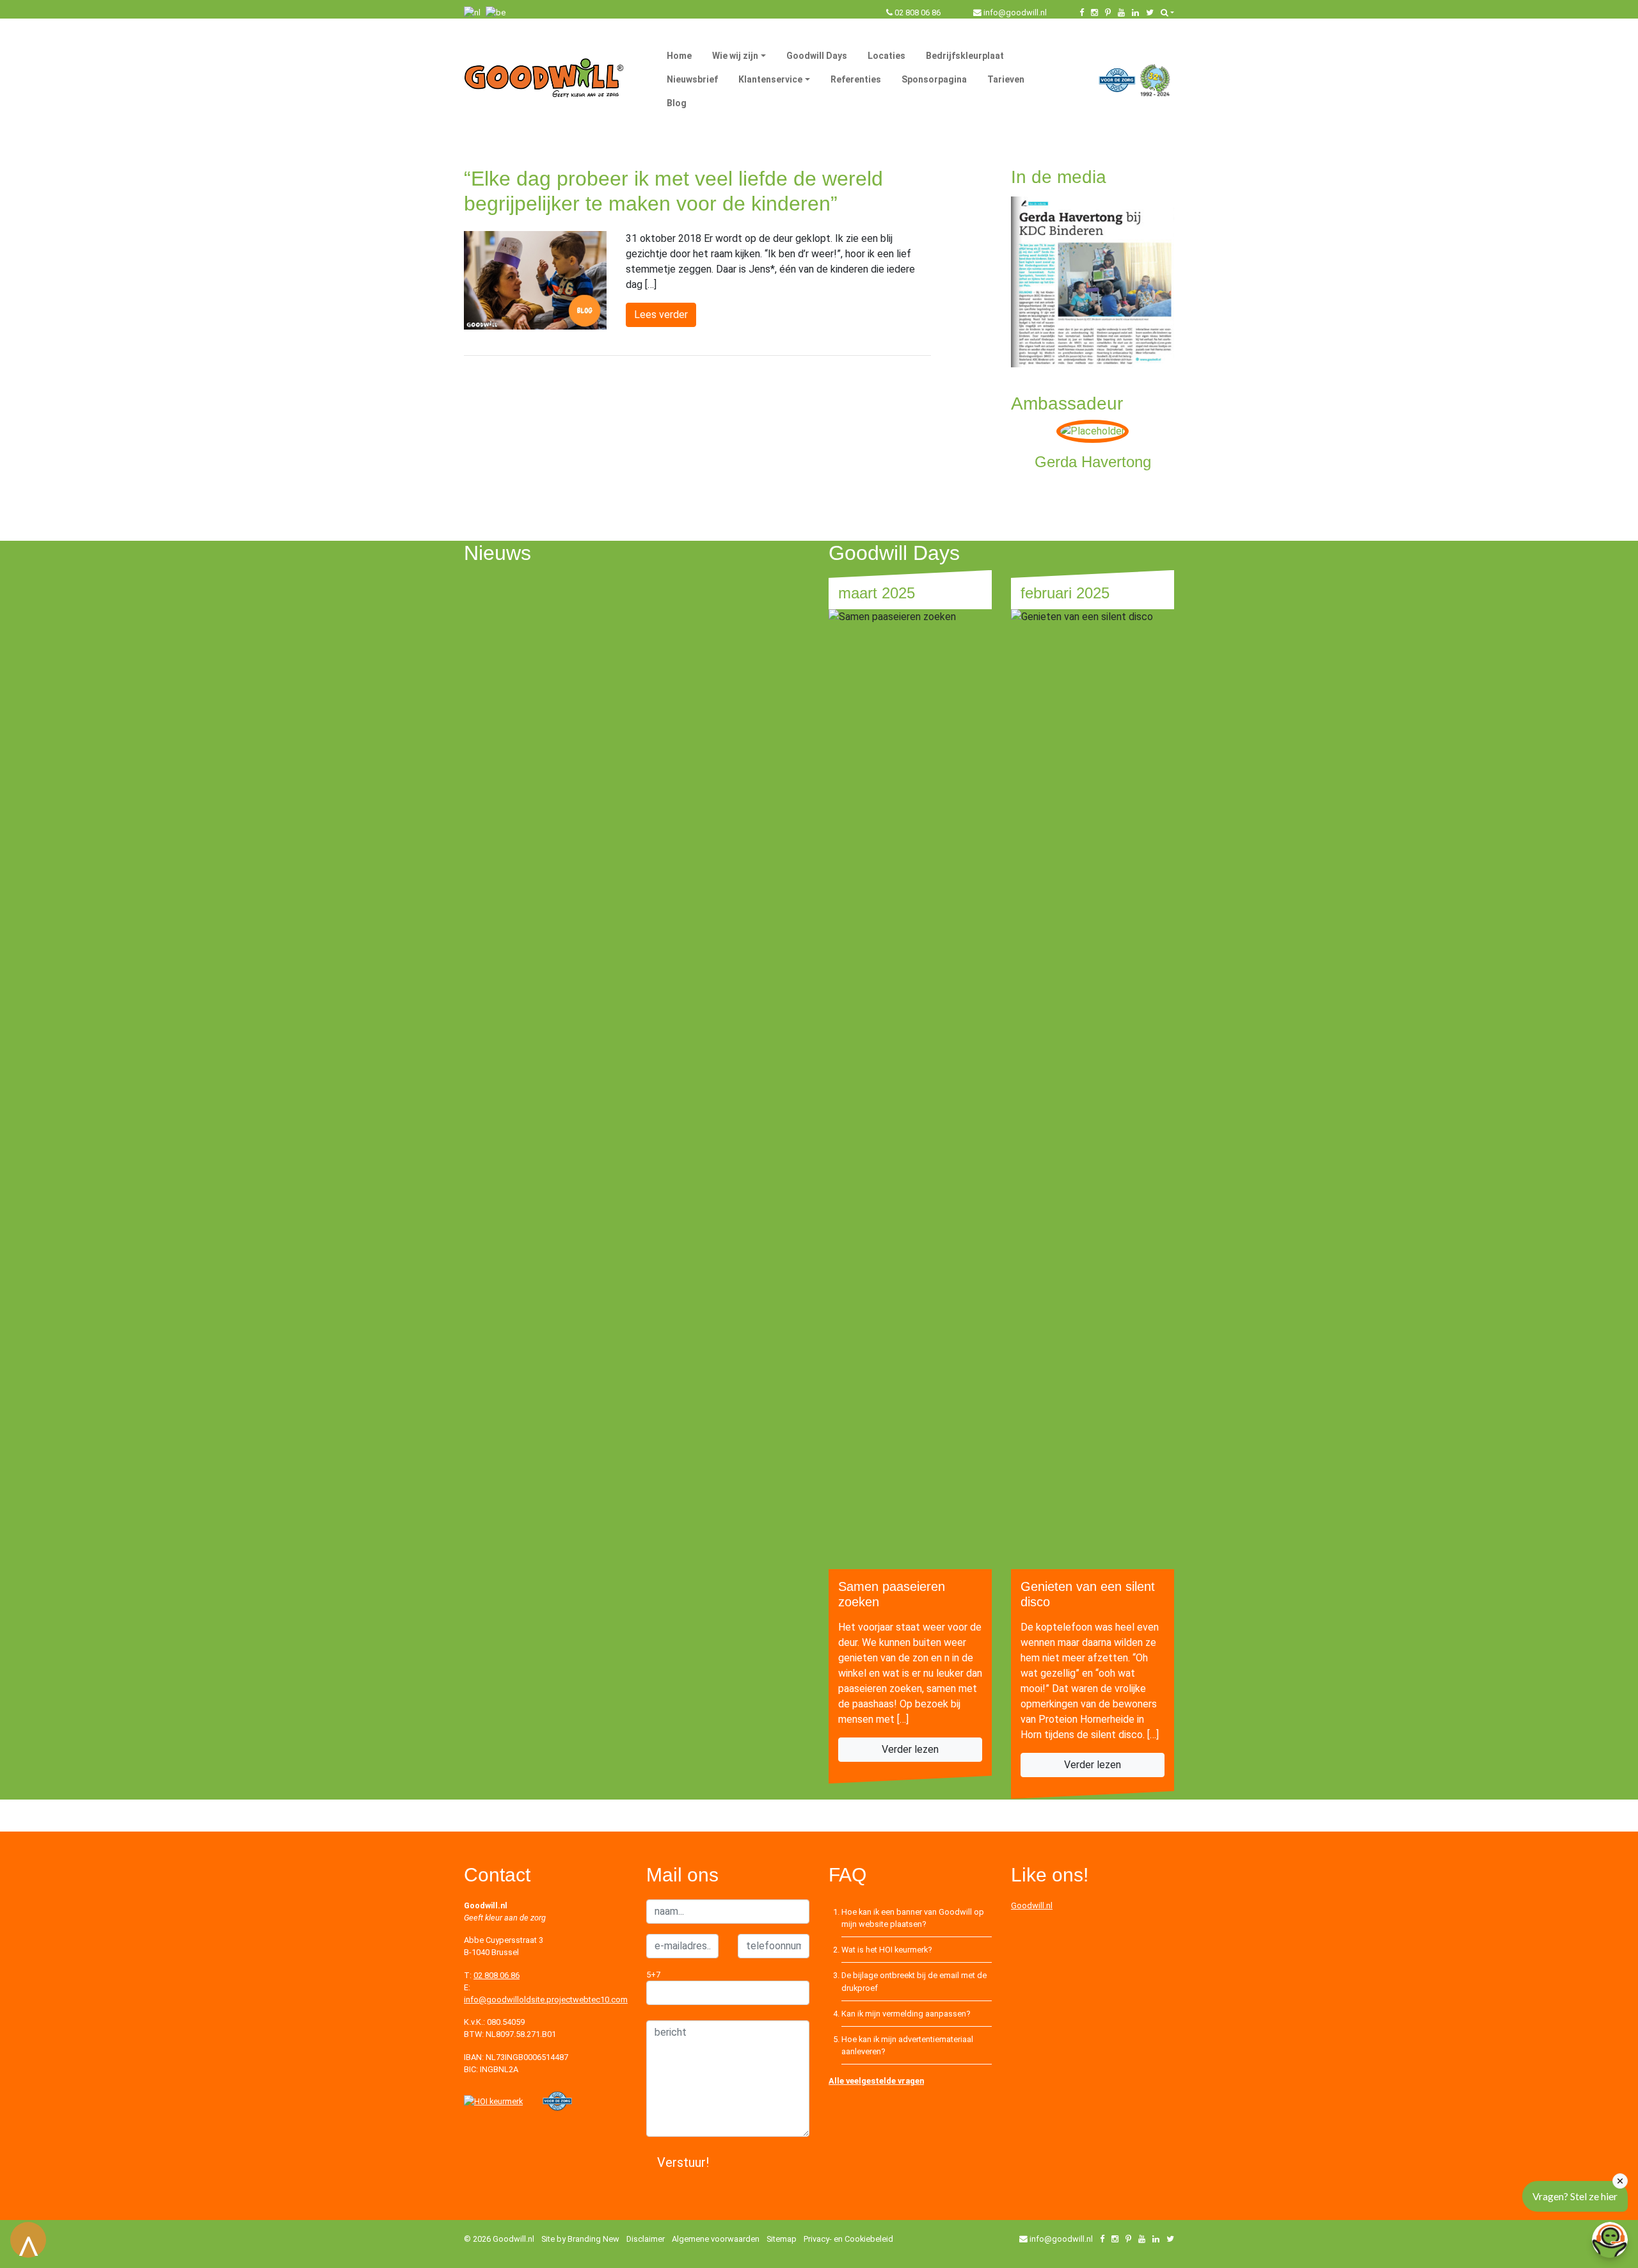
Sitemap (782, 2239)
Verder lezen (910, 1749)
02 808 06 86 (918, 12)
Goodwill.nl (1032, 1905)
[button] (1167, 12)
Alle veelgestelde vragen (876, 2081)
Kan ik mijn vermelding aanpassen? (906, 2014)
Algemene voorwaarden (716, 2239)
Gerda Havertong (1093, 462)
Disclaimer (646, 2239)
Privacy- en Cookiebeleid (848, 2239)
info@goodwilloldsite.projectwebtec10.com (546, 2000)
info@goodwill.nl (1015, 12)
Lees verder (661, 315)
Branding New (593, 2239)
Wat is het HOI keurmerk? (887, 1950)
